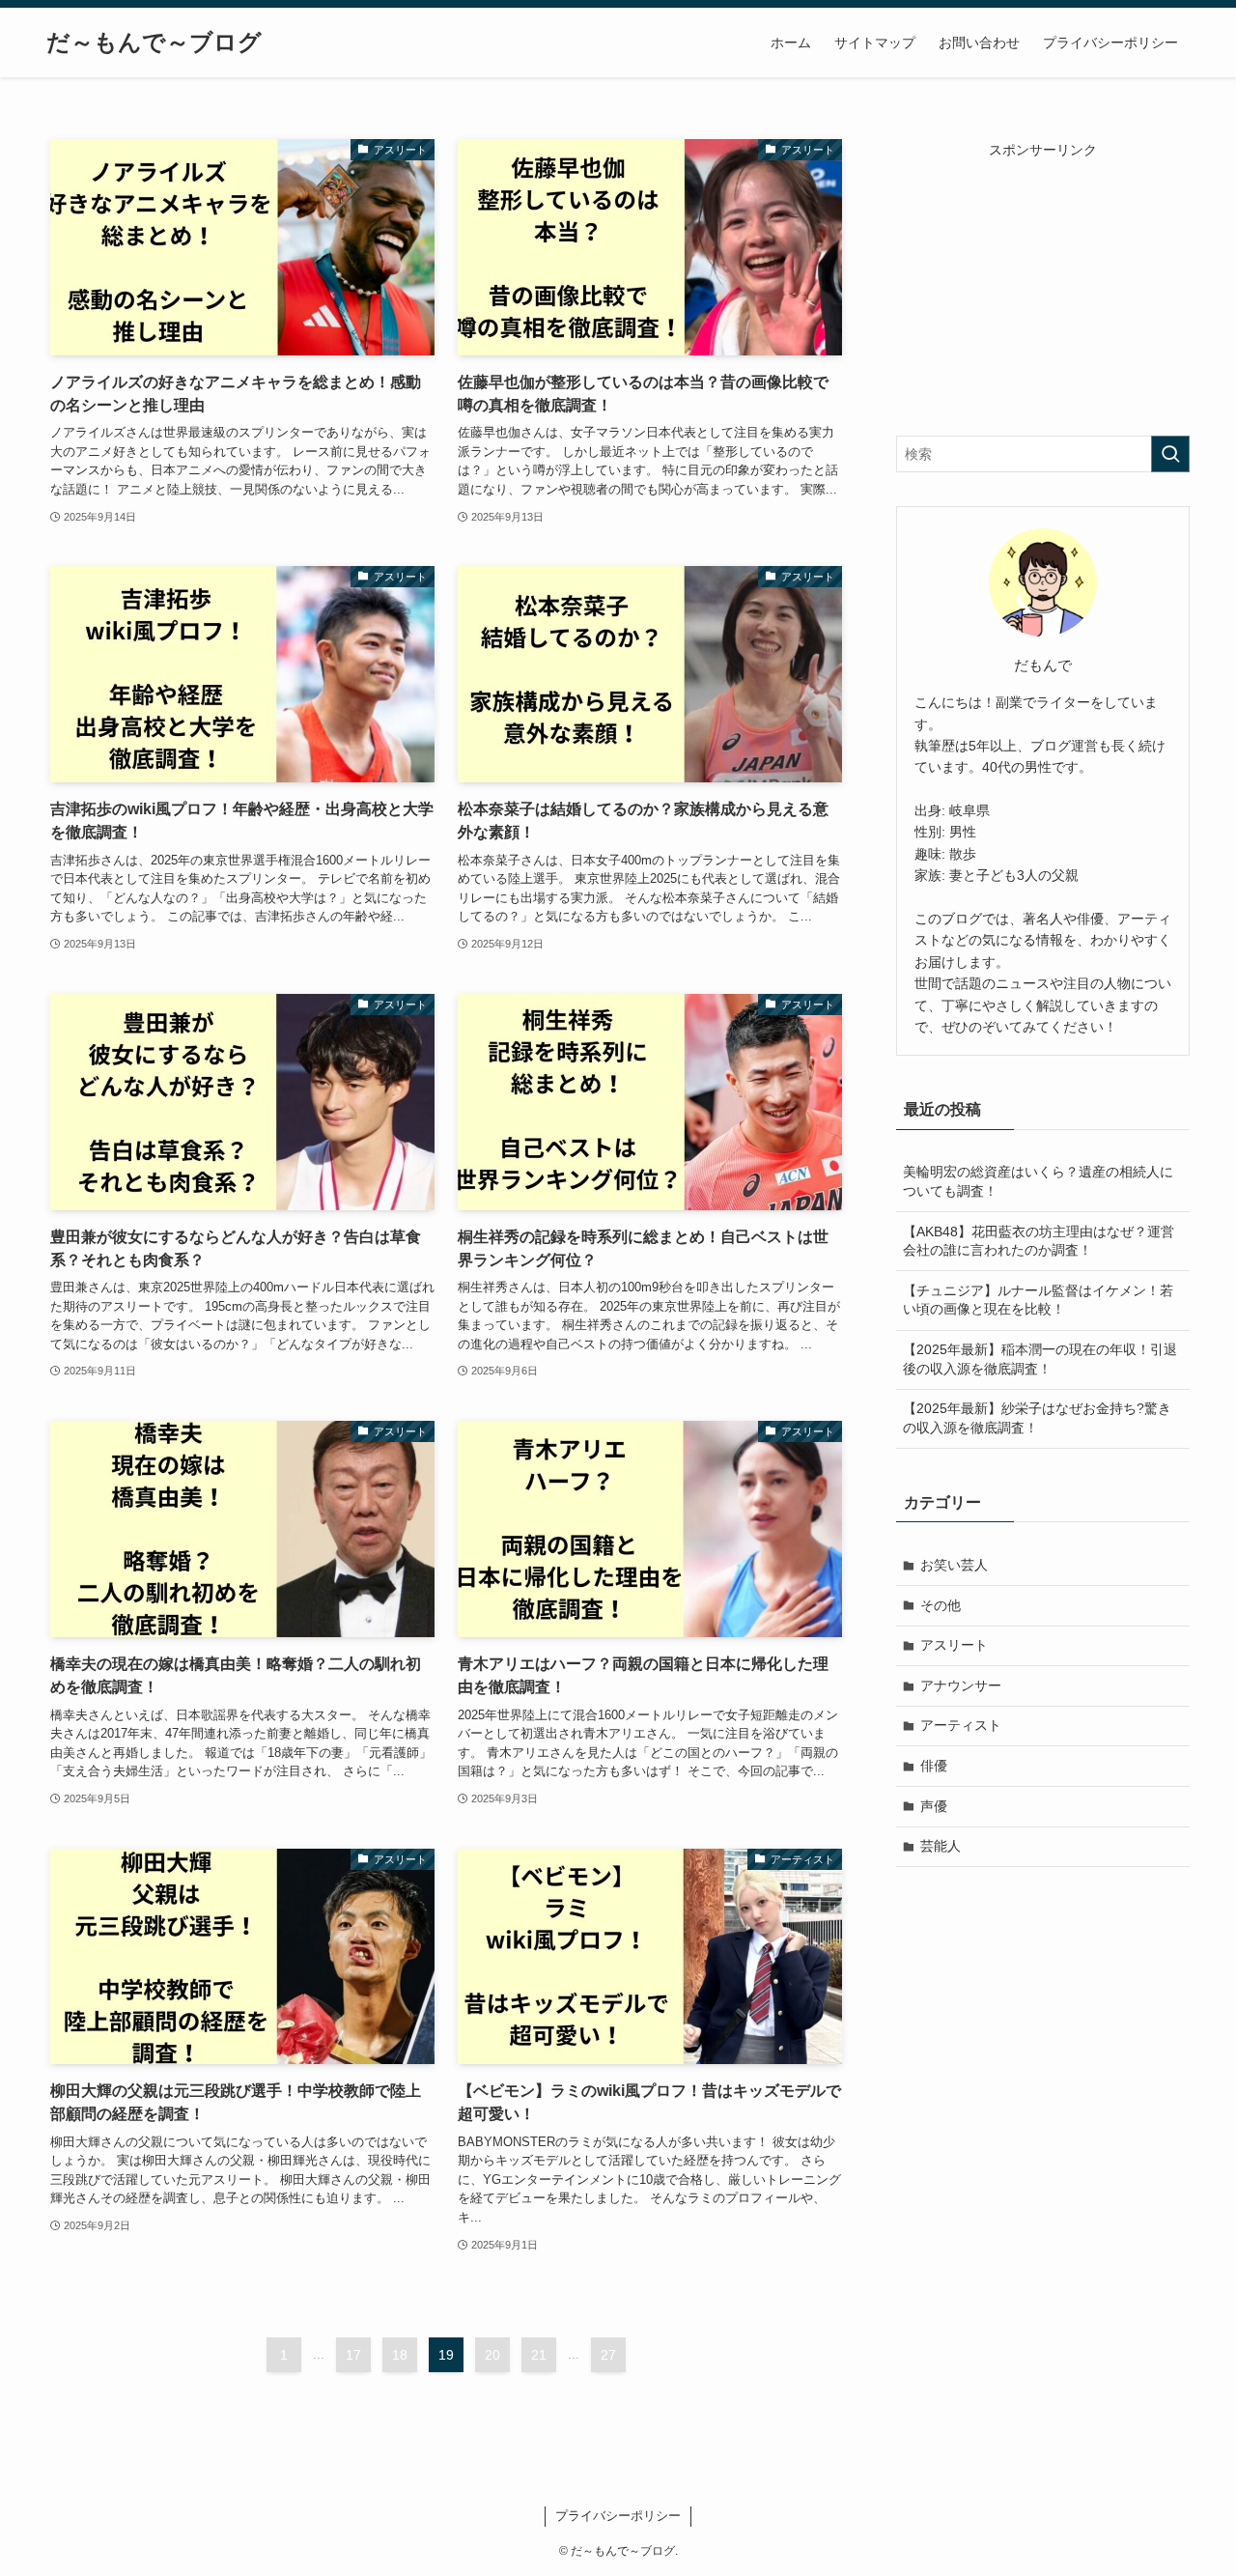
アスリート (954, 1645)
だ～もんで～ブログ (154, 42)
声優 (934, 1806)
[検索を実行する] (1170, 454)
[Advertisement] (1043, 281)
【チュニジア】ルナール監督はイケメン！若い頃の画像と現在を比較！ (1038, 1300)
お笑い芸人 (954, 1565)
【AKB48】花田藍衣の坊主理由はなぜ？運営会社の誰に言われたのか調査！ (1039, 1241)
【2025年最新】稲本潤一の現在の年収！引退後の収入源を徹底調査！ (1040, 1359)
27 (608, 2355)
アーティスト (961, 1725)
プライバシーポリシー (618, 2516)
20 (492, 2355)
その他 (941, 1605)
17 (353, 2355)
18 (400, 2355)
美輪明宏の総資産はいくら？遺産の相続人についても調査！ (1038, 1181)
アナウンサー (961, 1685)
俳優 (934, 1766)
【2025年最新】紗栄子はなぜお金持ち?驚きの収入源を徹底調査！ (1037, 1418)
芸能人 (941, 1846)
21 (539, 2355)
